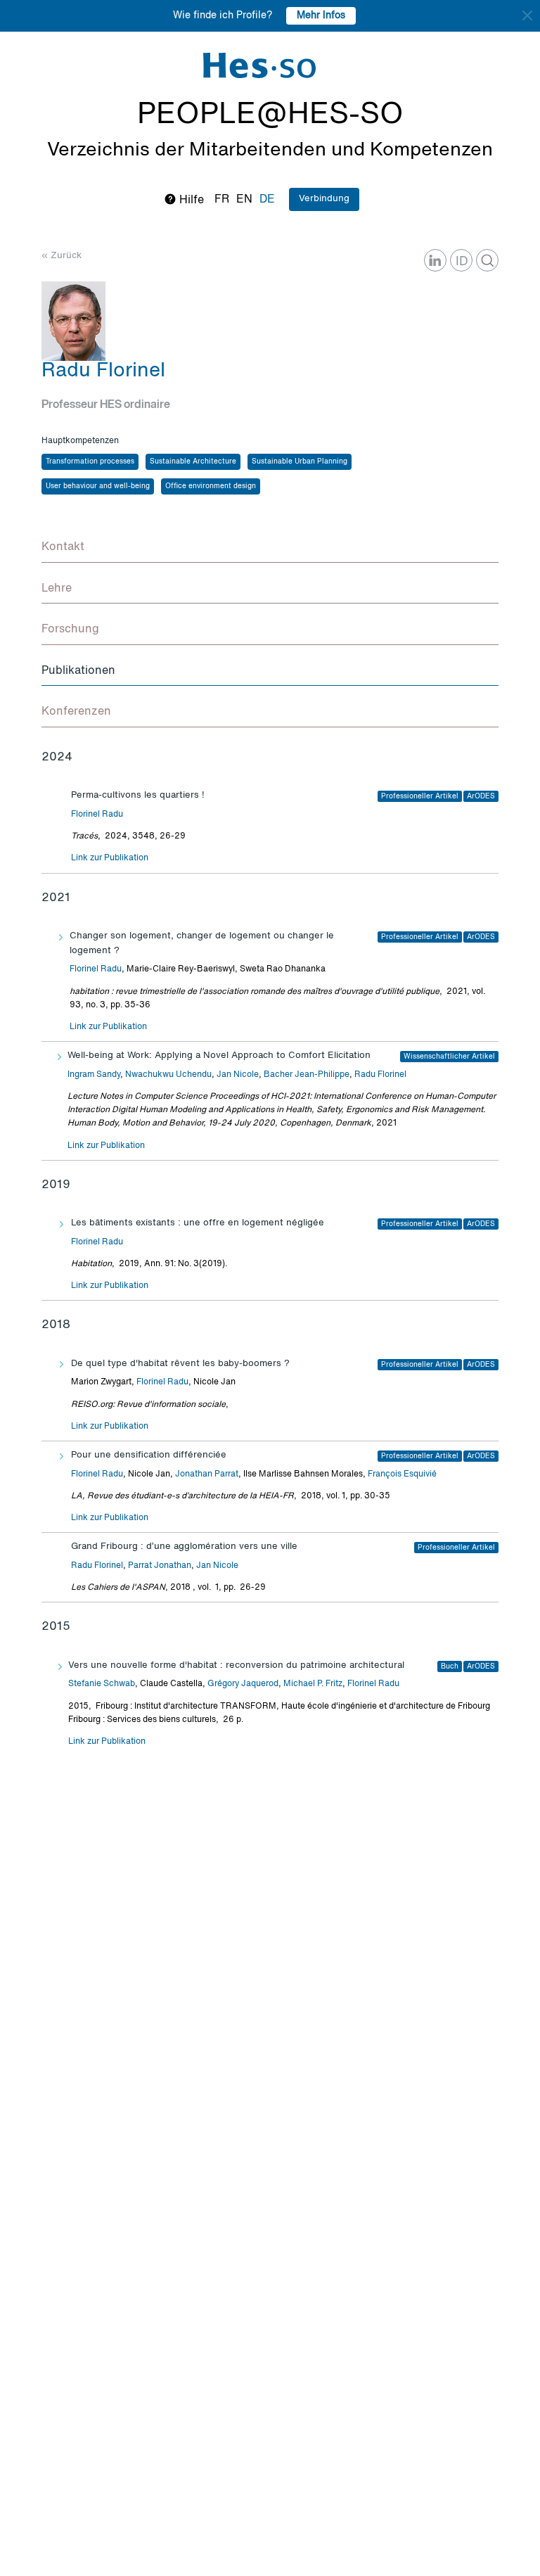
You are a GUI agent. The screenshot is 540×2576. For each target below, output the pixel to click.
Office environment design (211, 486)
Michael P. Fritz (313, 1684)
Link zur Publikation (110, 858)
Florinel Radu (97, 815)
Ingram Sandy (94, 1075)
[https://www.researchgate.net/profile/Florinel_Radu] (487, 260)
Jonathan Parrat (207, 1474)
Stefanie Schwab (102, 1684)
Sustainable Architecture (193, 461)
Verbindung (324, 199)
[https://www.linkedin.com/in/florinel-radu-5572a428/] (435, 260)
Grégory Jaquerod (243, 1684)
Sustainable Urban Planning (300, 461)
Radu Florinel (380, 1075)
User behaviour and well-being (98, 486)
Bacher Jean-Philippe (307, 1075)
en (244, 200)
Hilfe (190, 200)
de (267, 200)
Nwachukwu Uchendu (168, 1075)
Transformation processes (90, 461)
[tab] (270, 548)
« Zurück (62, 256)
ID (462, 262)
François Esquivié (402, 1474)
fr (222, 200)
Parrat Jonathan (160, 1566)
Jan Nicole (238, 1075)
